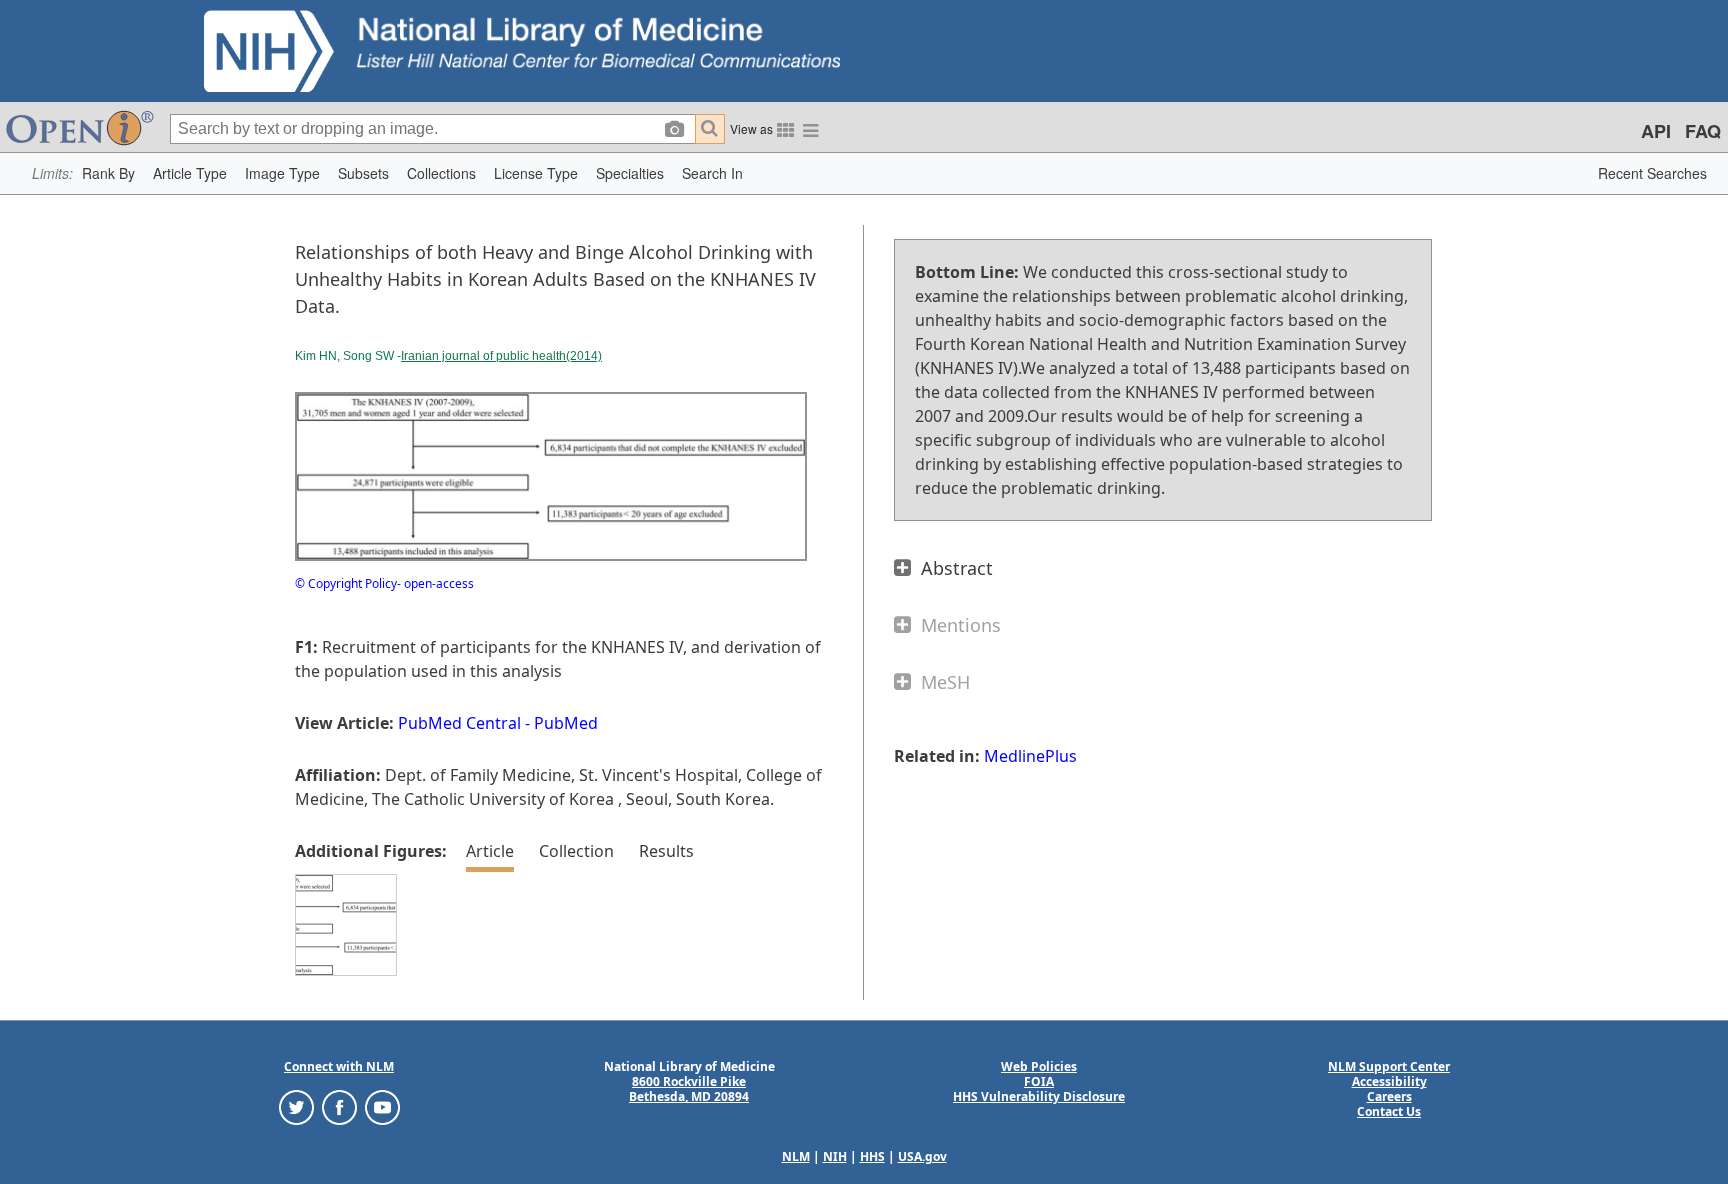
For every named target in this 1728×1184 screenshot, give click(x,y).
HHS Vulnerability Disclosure (1039, 1096)
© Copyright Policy (346, 583)
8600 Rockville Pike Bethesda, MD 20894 (689, 1089)
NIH (835, 1156)
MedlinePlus (1030, 756)
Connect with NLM (339, 1066)
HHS (872, 1156)
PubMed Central (459, 723)
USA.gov (922, 1156)
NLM (796, 1156)
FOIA (1039, 1081)
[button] (108, 173)
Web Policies (1039, 1066)
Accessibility (1389, 1081)
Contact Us (1389, 1111)
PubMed (566, 723)
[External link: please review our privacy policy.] (296, 1106)
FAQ (1703, 131)
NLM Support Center (1389, 1066)
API (1656, 131)
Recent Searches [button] (1652, 173)
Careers (1389, 1096)
